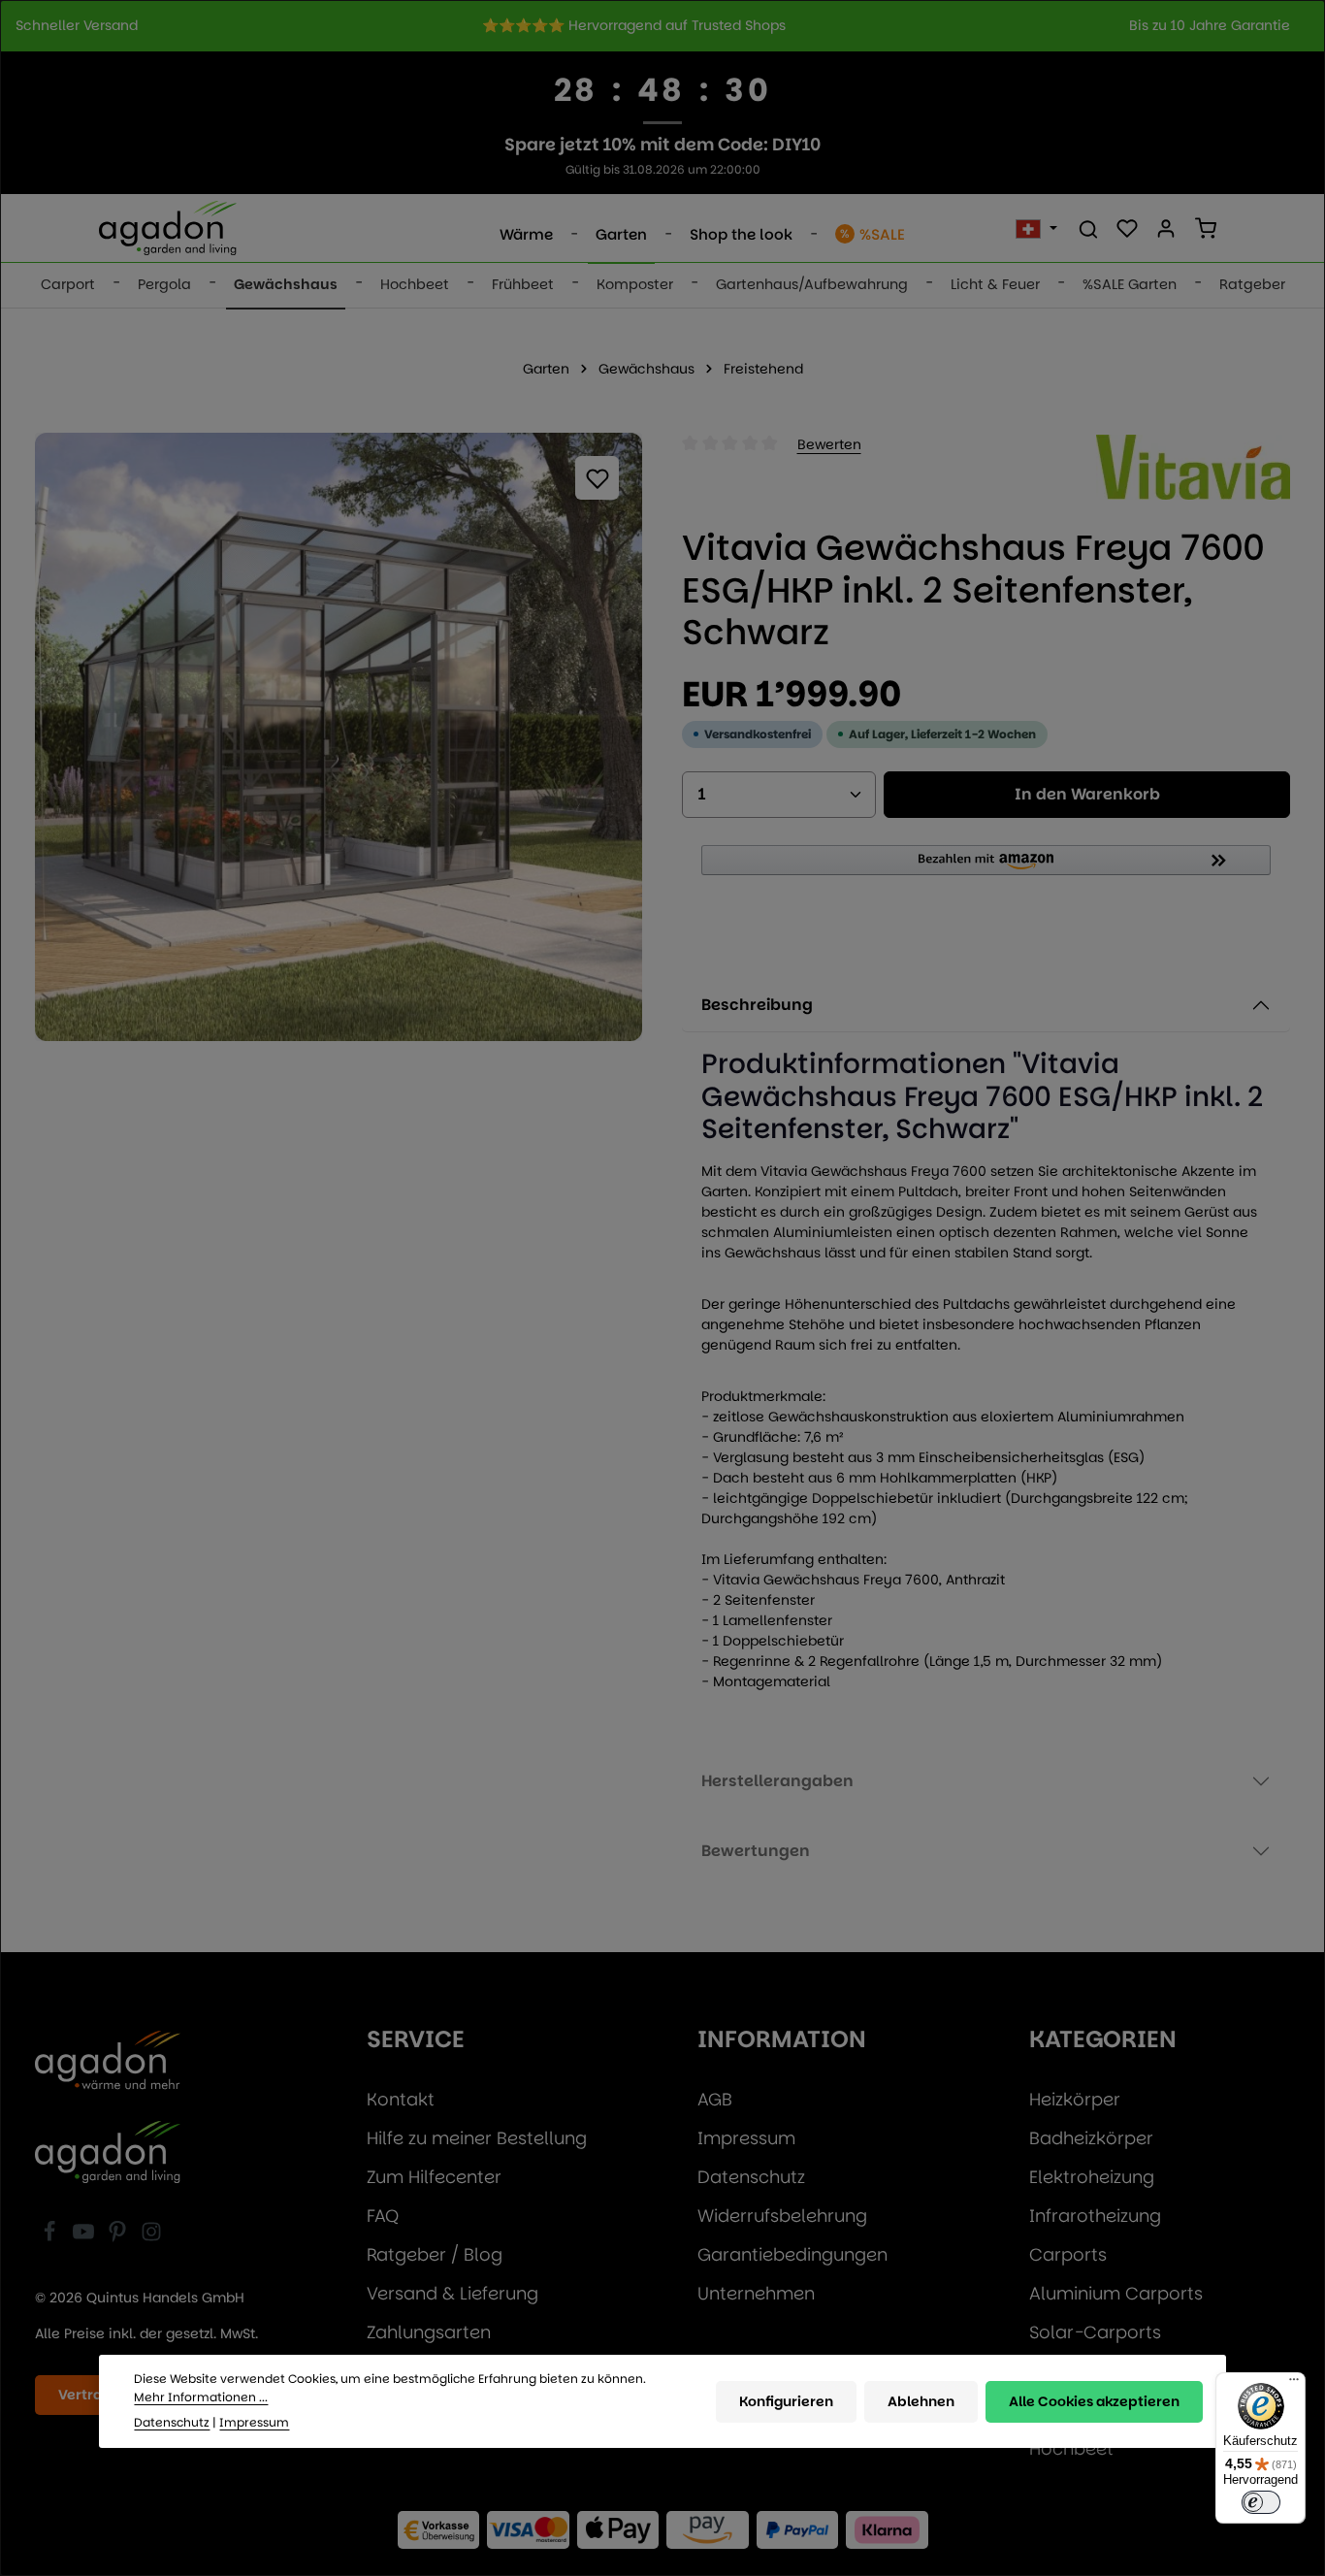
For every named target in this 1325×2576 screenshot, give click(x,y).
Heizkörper (1075, 2099)
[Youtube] (86, 2236)
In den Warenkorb (1087, 794)
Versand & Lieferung (452, 2293)
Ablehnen (921, 2400)
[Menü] (1294, 2384)
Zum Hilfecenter (434, 2177)
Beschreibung (757, 1005)
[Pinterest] (120, 2236)
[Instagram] (151, 2236)
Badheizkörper (1091, 2138)
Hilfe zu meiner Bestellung (477, 2138)
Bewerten (829, 444)
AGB (715, 2099)
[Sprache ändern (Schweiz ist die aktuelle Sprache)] (1036, 228)
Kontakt (401, 2099)
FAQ (383, 2216)
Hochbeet (1071, 2448)
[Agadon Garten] (108, 2152)
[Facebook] (52, 2236)
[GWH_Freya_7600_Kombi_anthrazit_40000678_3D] (339, 736)
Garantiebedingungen (792, 2254)
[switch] (1261, 2502)
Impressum (746, 2138)
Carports (1068, 2254)
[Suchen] (1088, 228)
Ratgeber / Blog (435, 2254)
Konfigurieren (786, 2400)
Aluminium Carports (1116, 2293)
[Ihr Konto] (1166, 228)
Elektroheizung (1092, 2177)
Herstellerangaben (777, 1781)
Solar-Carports (1095, 2332)
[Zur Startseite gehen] (168, 228)
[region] (662, 26)
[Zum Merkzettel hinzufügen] (597, 478)
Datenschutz (751, 2177)
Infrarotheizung (1095, 2216)
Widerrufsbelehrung (782, 2216)
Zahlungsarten (429, 2332)
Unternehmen (756, 2293)
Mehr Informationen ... (201, 2397)
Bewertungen (756, 1851)
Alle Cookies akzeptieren (1094, 2400)
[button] (986, 868)
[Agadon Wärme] (108, 2061)
